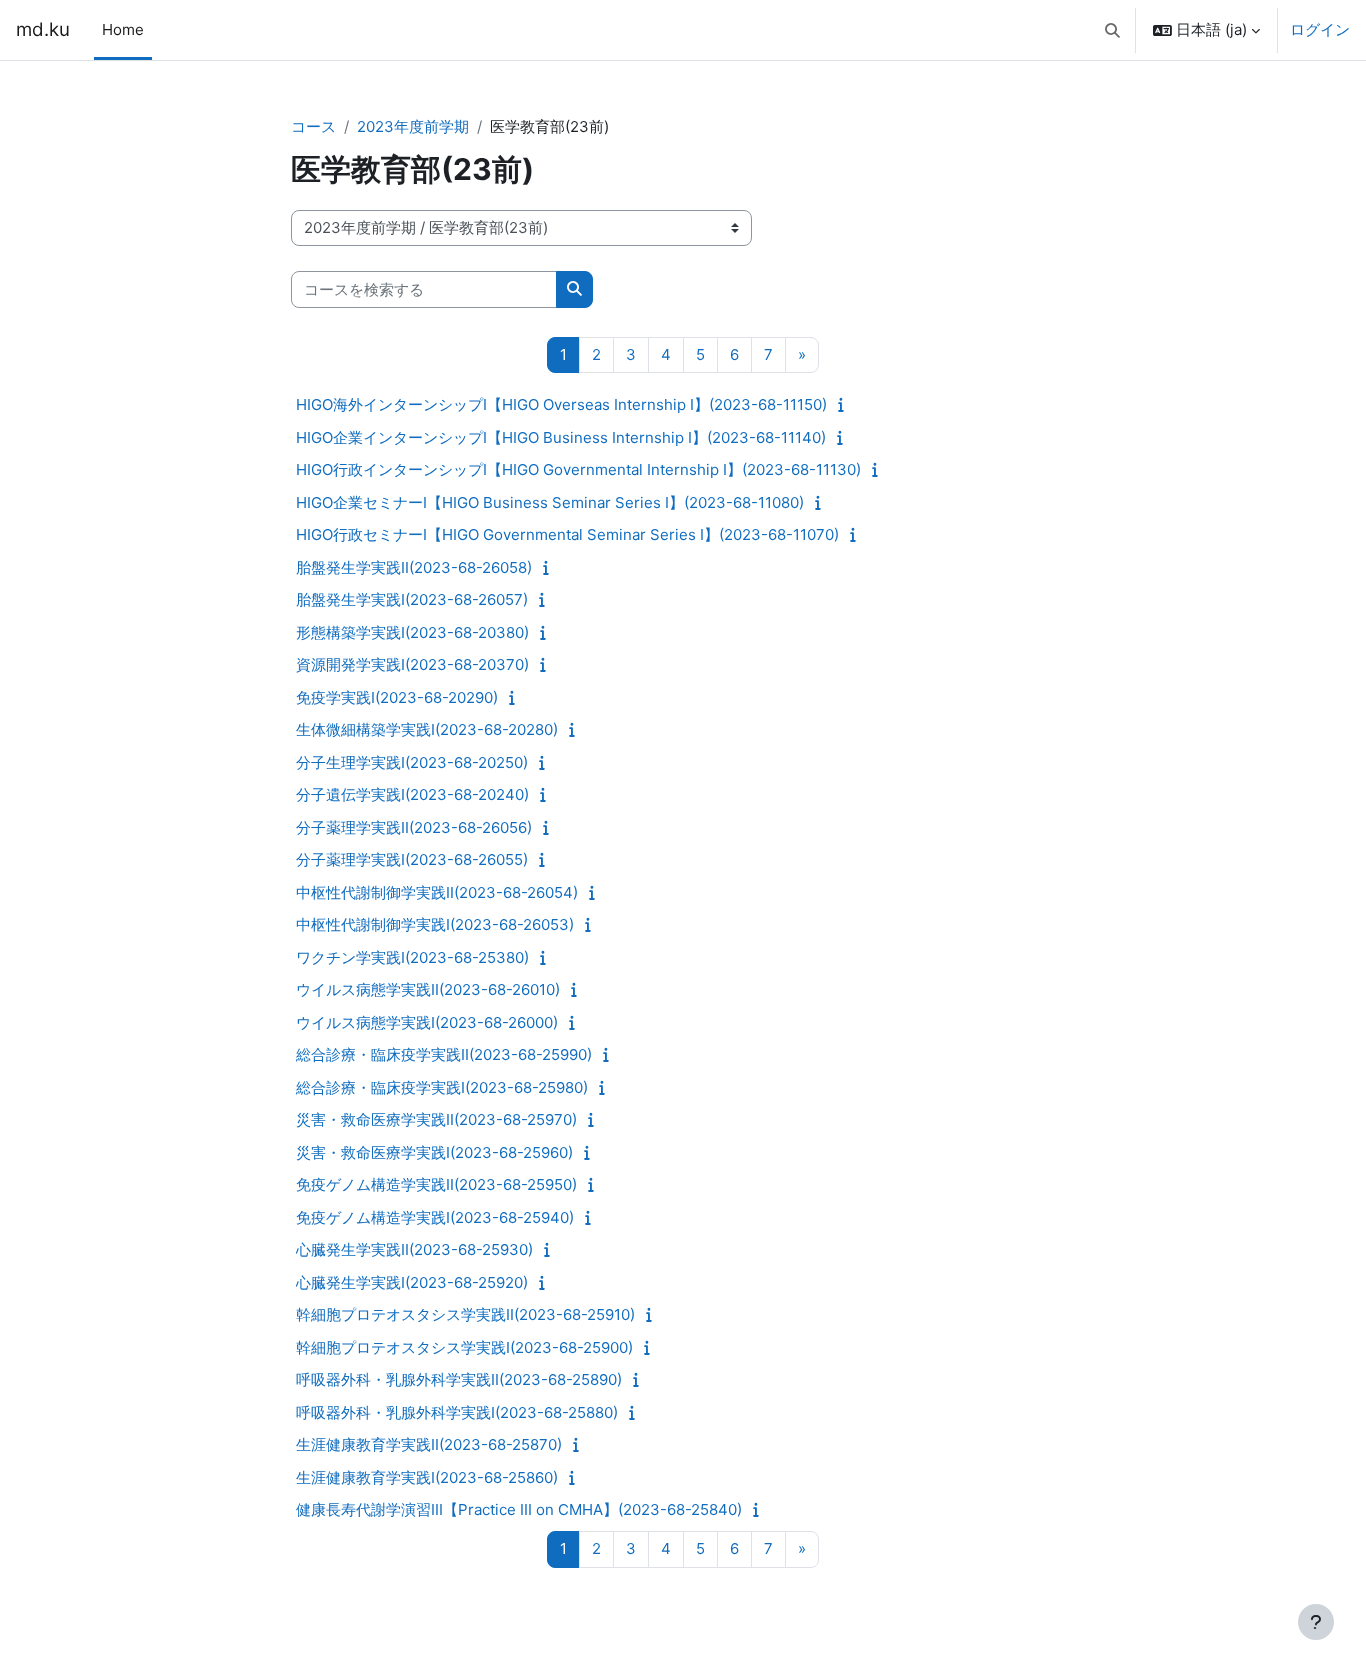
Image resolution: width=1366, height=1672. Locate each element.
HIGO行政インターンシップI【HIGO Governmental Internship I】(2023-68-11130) (578, 469)
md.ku (43, 29)
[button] (1113, 30)
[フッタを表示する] (1316, 1622)
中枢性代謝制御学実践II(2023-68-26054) (437, 892)
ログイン (1320, 29)
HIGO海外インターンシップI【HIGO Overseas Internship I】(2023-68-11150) (561, 404)
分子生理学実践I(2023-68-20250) (412, 762)
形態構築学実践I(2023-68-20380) (412, 632)
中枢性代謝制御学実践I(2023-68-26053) (435, 924)
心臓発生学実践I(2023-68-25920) (412, 1282)
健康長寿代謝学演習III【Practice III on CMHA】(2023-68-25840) (519, 1509)
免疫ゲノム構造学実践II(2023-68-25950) (436, 1184)
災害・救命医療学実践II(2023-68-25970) (436, 1119)
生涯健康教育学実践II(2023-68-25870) (429, 1444)
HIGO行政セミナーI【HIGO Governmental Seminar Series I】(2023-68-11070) (567, 534)
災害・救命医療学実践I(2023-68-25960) (434, 1152)
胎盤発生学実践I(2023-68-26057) (412, 599)
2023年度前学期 (413, 126)
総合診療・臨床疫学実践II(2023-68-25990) (444, 1054)
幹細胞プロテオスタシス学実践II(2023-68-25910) (465, 1314)
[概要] (845, 404)
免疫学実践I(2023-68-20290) (397, 697)
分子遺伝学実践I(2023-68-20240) (412, 794)
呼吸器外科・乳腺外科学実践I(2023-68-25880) (457, 1412)
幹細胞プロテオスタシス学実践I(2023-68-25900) (464, 1347)
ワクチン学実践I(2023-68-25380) (412, 957)
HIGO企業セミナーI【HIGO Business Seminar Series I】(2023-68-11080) (550, 502)
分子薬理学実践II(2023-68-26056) (414, 827)
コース (313, 126)
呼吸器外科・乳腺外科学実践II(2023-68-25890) (459, 1379)
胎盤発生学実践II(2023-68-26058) (414, 567)
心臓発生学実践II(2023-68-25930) (414, 1249)
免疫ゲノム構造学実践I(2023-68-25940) (435, 1217)
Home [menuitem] (123, 29)
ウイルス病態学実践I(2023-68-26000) (427, 1022)
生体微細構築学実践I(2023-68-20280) (427, 729)
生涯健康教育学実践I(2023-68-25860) (427, 1477)
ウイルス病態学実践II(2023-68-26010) (428, 989)
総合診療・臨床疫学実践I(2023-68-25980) (442, 1087)
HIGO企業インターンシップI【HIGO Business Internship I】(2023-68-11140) (561, 437)
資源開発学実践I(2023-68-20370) (412, 664)
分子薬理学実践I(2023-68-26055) (412, 859)
